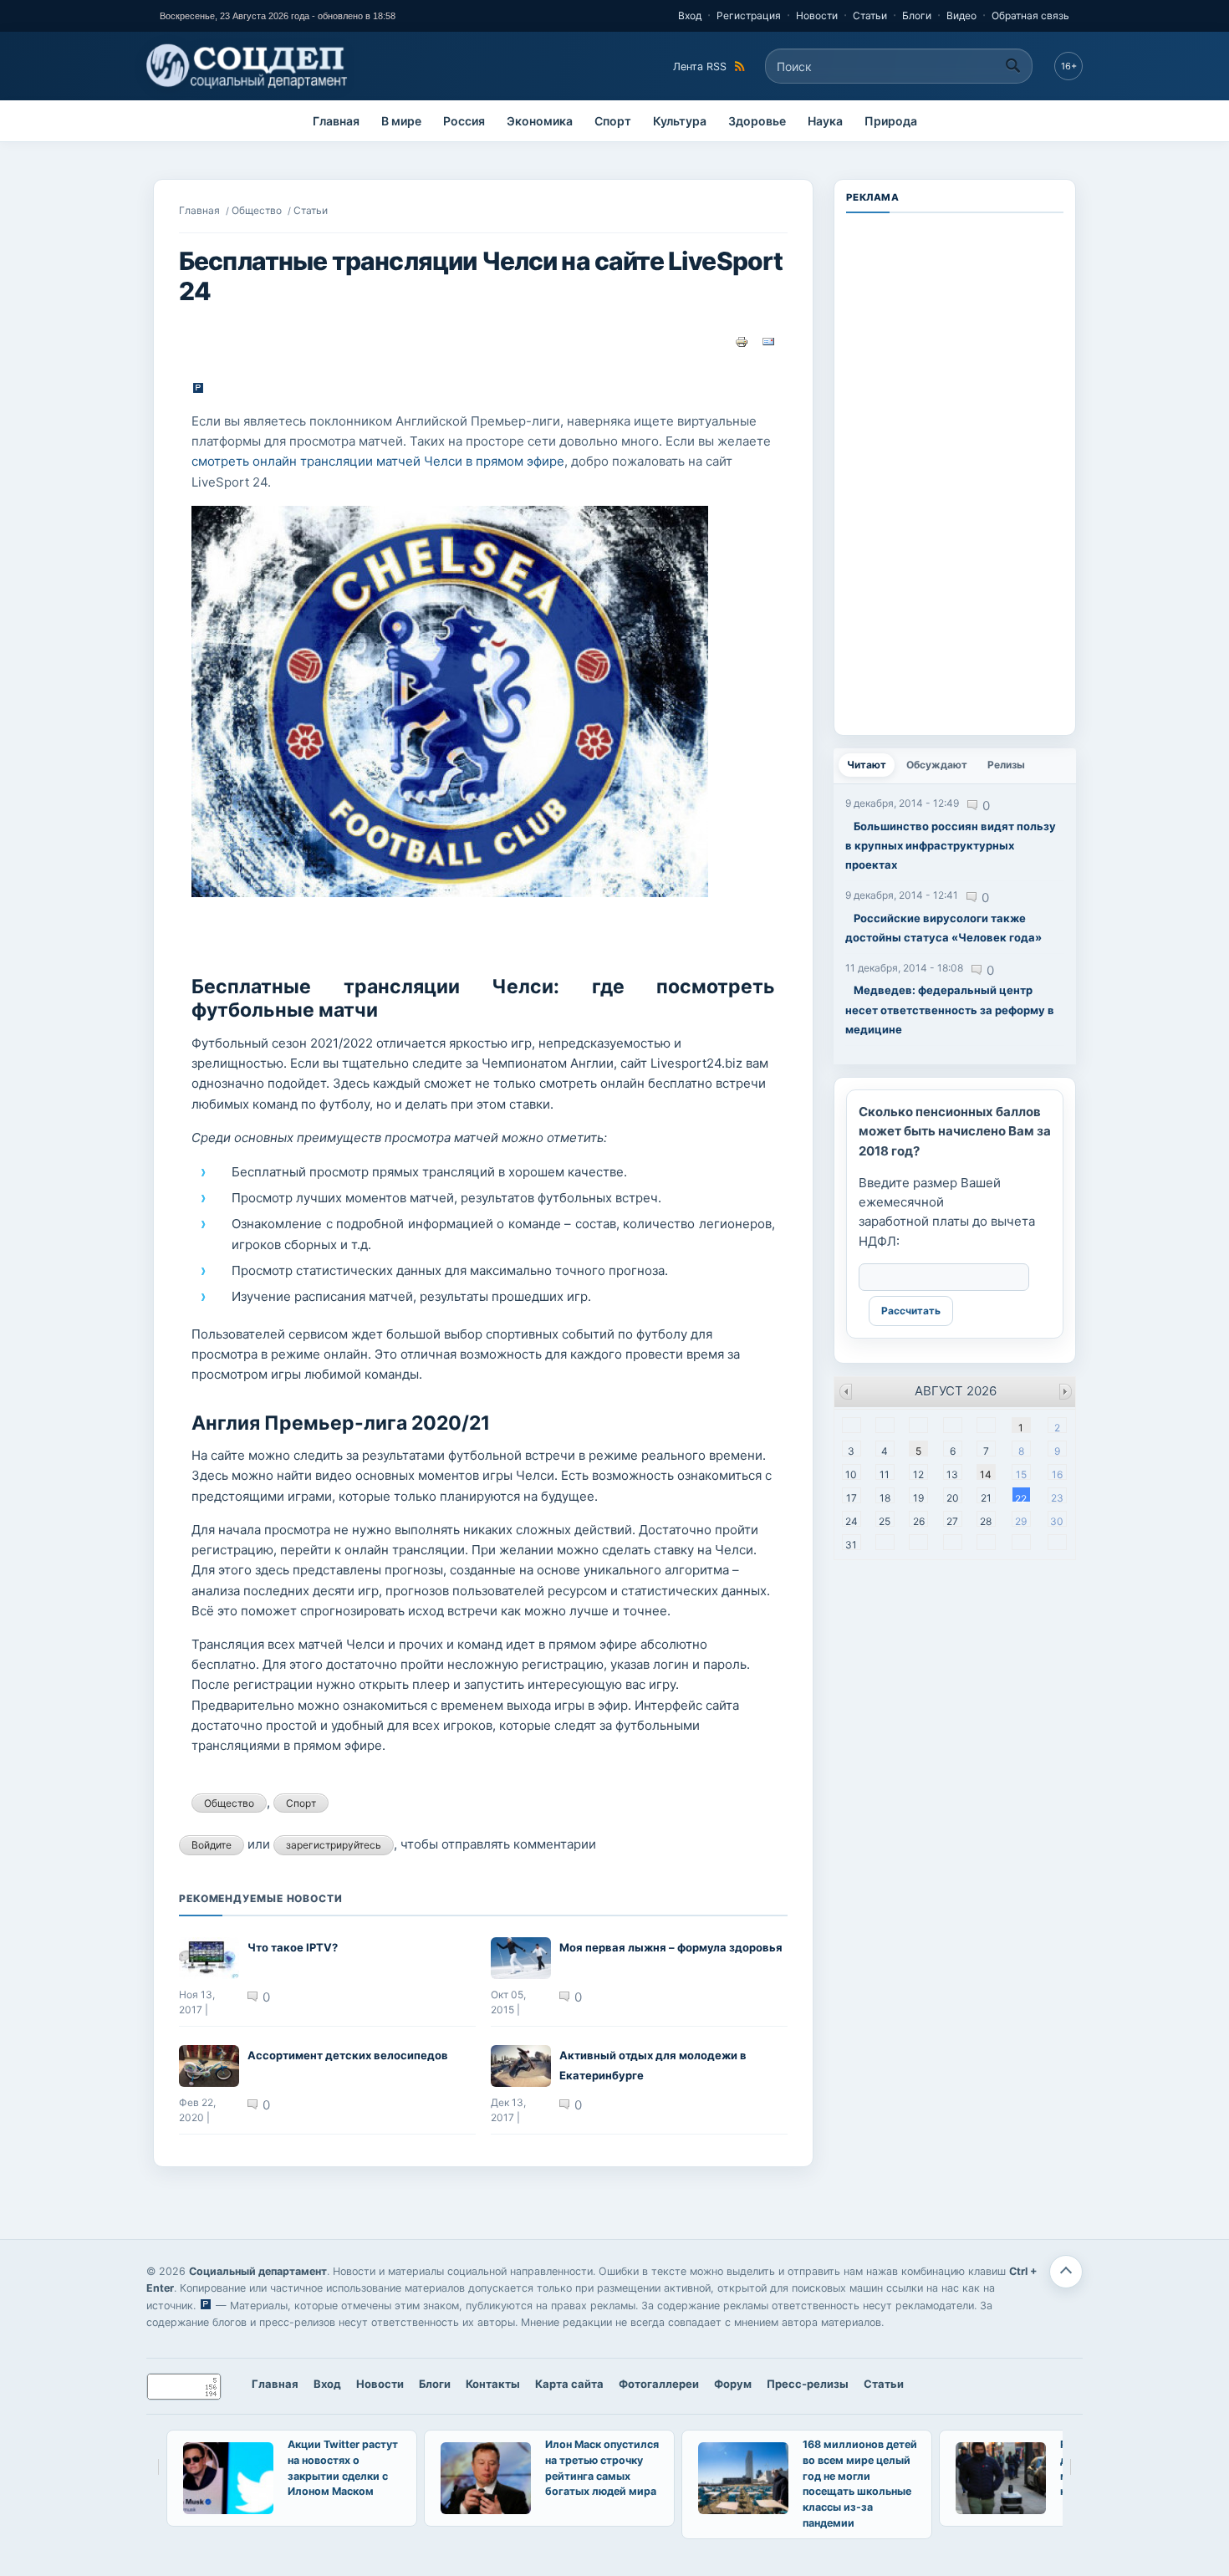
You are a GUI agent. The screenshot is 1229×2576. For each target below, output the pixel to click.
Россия (464, 121)
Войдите (212, 1845)
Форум (733, 2384)
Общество (257, 210)
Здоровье (757, 121)
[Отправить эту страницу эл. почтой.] (768, 340)
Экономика (540, 121)
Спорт (613, 121)
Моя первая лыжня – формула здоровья (671, 1947)
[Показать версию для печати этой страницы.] (742, 340)
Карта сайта (569, 2384)
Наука (825, 121)
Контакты (493, 2384)
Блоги (917, 15)
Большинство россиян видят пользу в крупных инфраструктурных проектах (951, 846)
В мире (401, 121)
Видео (961, 15)
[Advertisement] (955, 472)
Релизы (1006, 765)
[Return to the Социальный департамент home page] (248, 66)
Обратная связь (1030, 15)
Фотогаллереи (659, 2384)
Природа (891, 121)
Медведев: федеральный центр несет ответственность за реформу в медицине (950, 1010)
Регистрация (749, 15)
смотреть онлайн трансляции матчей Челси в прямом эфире (378, 461)
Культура (680, 121)
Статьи (870, 15)
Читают (871, 765)
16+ (1069, 66)
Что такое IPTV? (293, 1947)
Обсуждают (937, 765)
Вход (690, 15)
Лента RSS (700, 66)
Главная (336, 121)
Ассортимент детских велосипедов (348, 2055)
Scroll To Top (1066, 2272)
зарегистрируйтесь (334, 1845)
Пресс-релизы (808, 2384)
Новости (817, 15)
